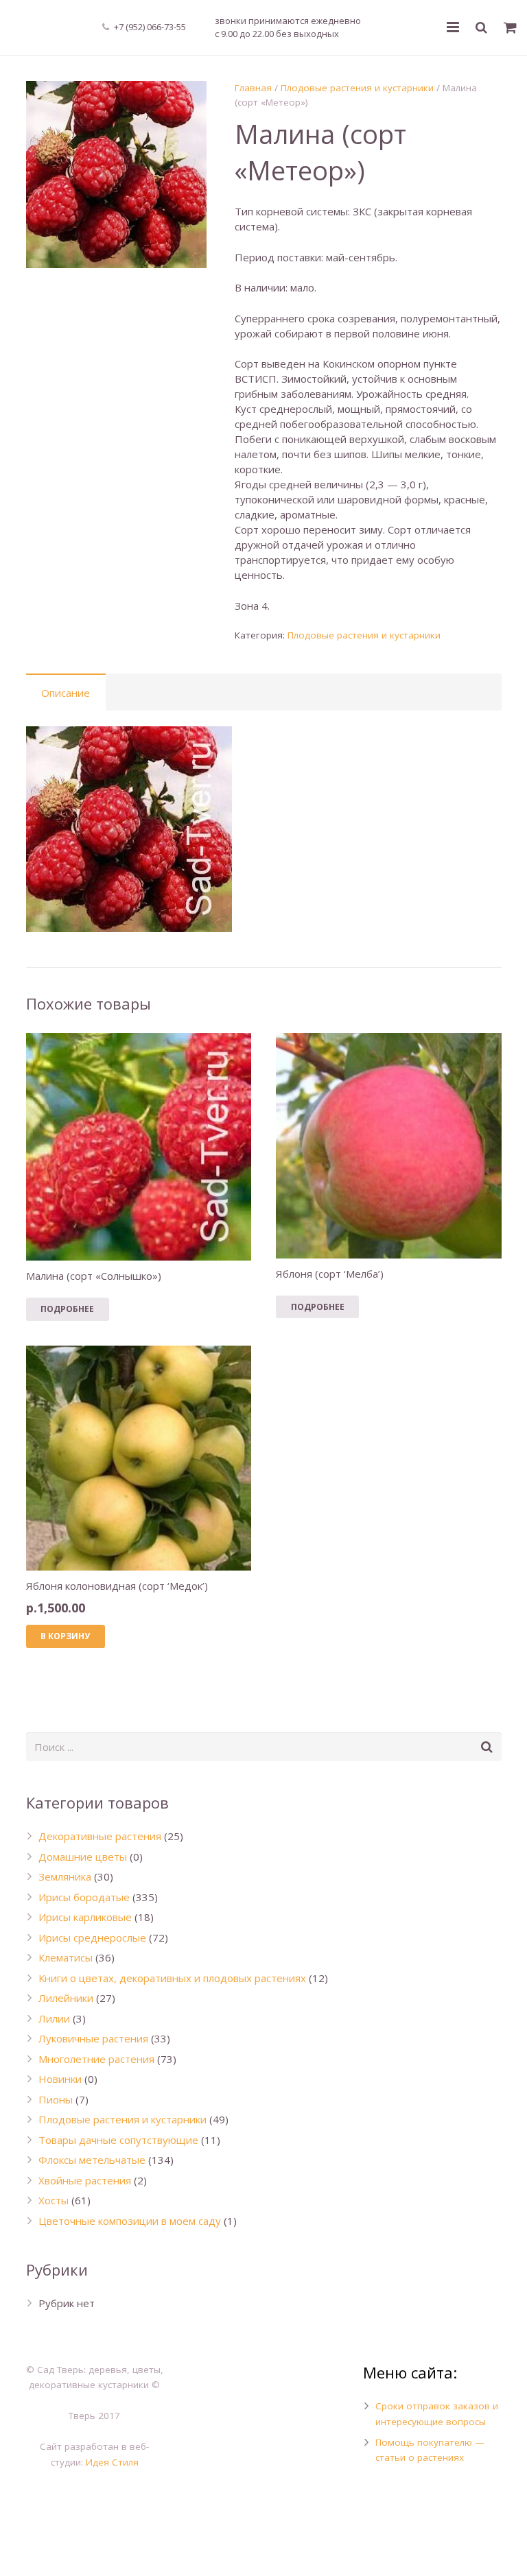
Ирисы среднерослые (92, 1937)
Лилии (54, 2018)
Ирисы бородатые (84, 1897)
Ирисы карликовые (85, 1917)
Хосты (54, 2200)
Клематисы (66, 1957)
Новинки (60, 2079)
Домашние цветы (83, 1857)
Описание (66, 693)
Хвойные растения (85, 2180)
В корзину (65, 1636)
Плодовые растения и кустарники (357, 88)
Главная (253, 88)
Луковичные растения (93, 2038)
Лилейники (66, 1998)
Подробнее (67, 1309)
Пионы (56, 2099)
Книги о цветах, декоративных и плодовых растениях (172, 1978)
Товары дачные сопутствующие (118, 2140)
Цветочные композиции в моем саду (130, 2221)
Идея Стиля (112, 2462)
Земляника (65, 1876)
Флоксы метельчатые (92, 2160)
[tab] (66, 692)
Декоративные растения (100, 1836)
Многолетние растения (96, 2059)
